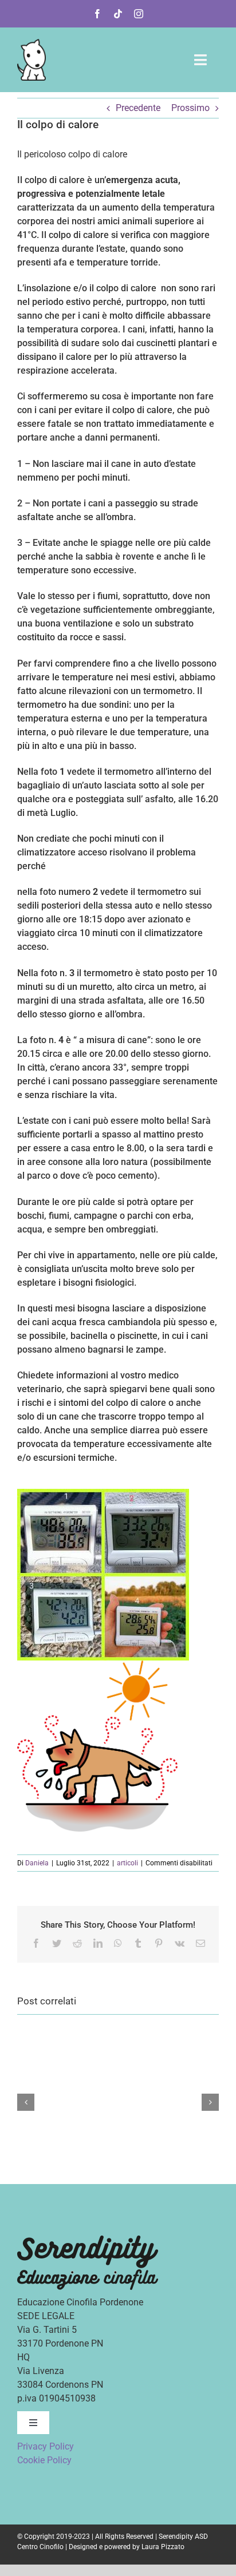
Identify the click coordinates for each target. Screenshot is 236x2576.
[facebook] (97, 14)
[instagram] (139, 14)
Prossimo (190, 108)
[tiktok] (118, 14)
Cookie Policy (44, 2460)
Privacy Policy (46, 2446)
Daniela (37, 1863)
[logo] (32, 43)
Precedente (138, 108)
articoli (127, 1863)
